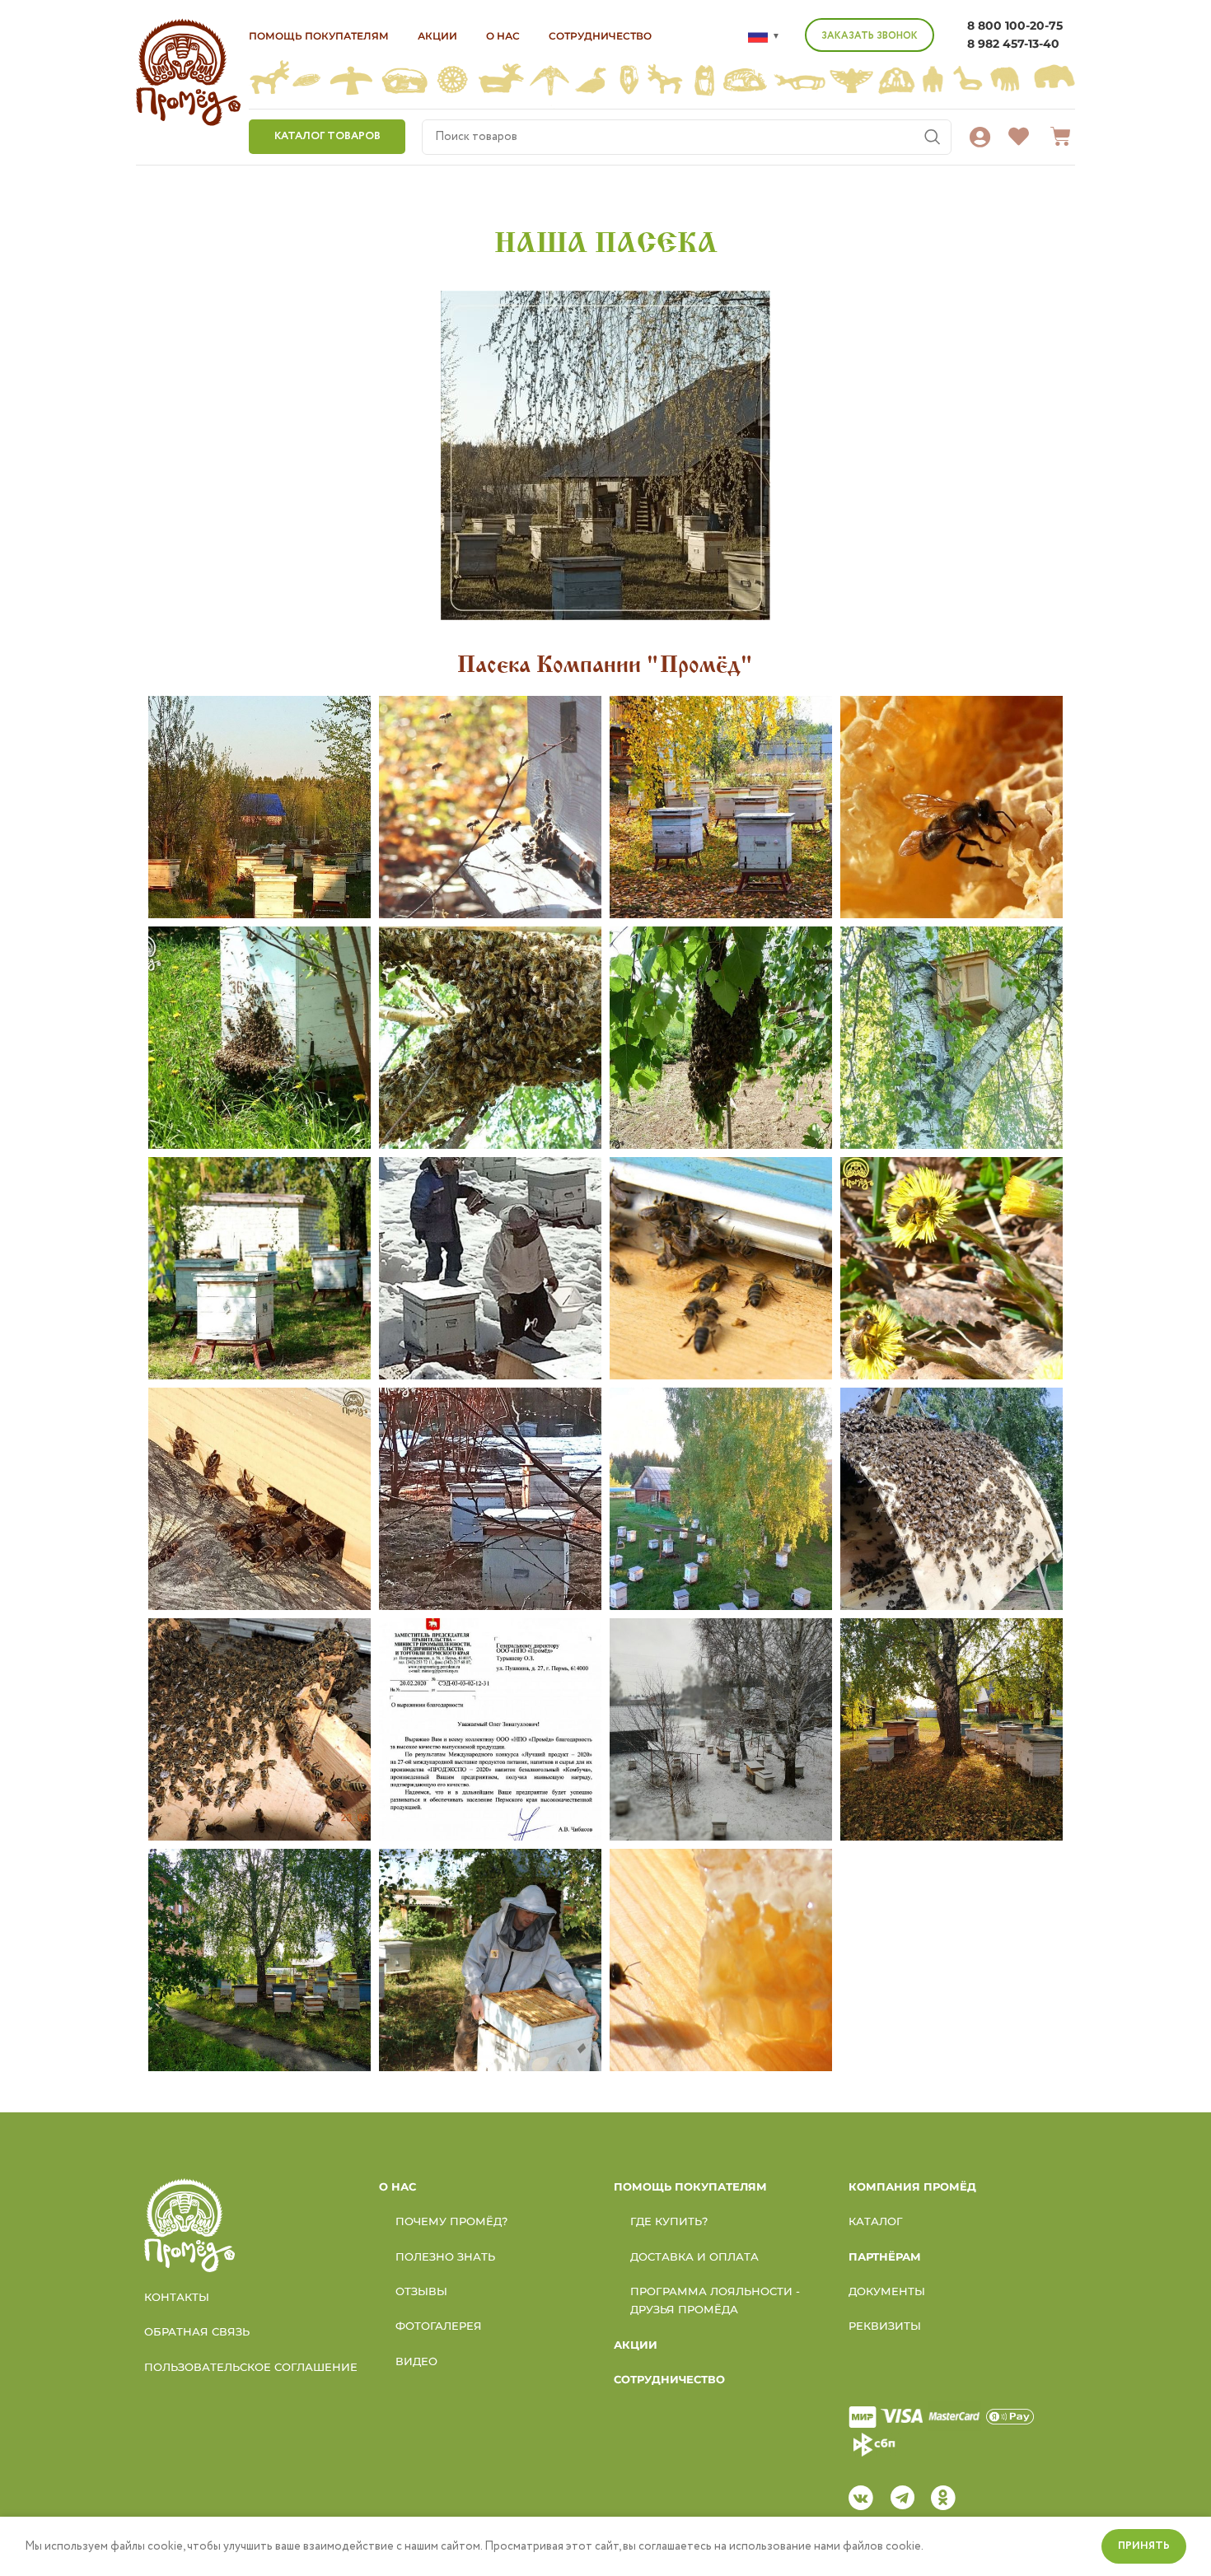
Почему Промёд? (451, 2221)
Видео (416, 2361)
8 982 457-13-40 (1013, 44)
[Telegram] (902, 2498)
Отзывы (421, 2291)
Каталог (876, 2221)
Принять (1144, 2546)
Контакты (177, 2297)
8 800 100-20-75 (1015, 26)
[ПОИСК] (933, 137)
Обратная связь (197, 2331)
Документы (887, 2291)
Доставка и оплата (694, 2256)
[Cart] (1061, 136)
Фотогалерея (439, 2326)
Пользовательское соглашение (251, 2367)
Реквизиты (885, 2326)
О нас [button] (503, 35)
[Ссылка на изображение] (189, 2224)
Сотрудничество (600, 35)
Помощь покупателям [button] (319, 35)
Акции (437, 35)
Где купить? (669, 2221)
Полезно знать (445, 2256)
